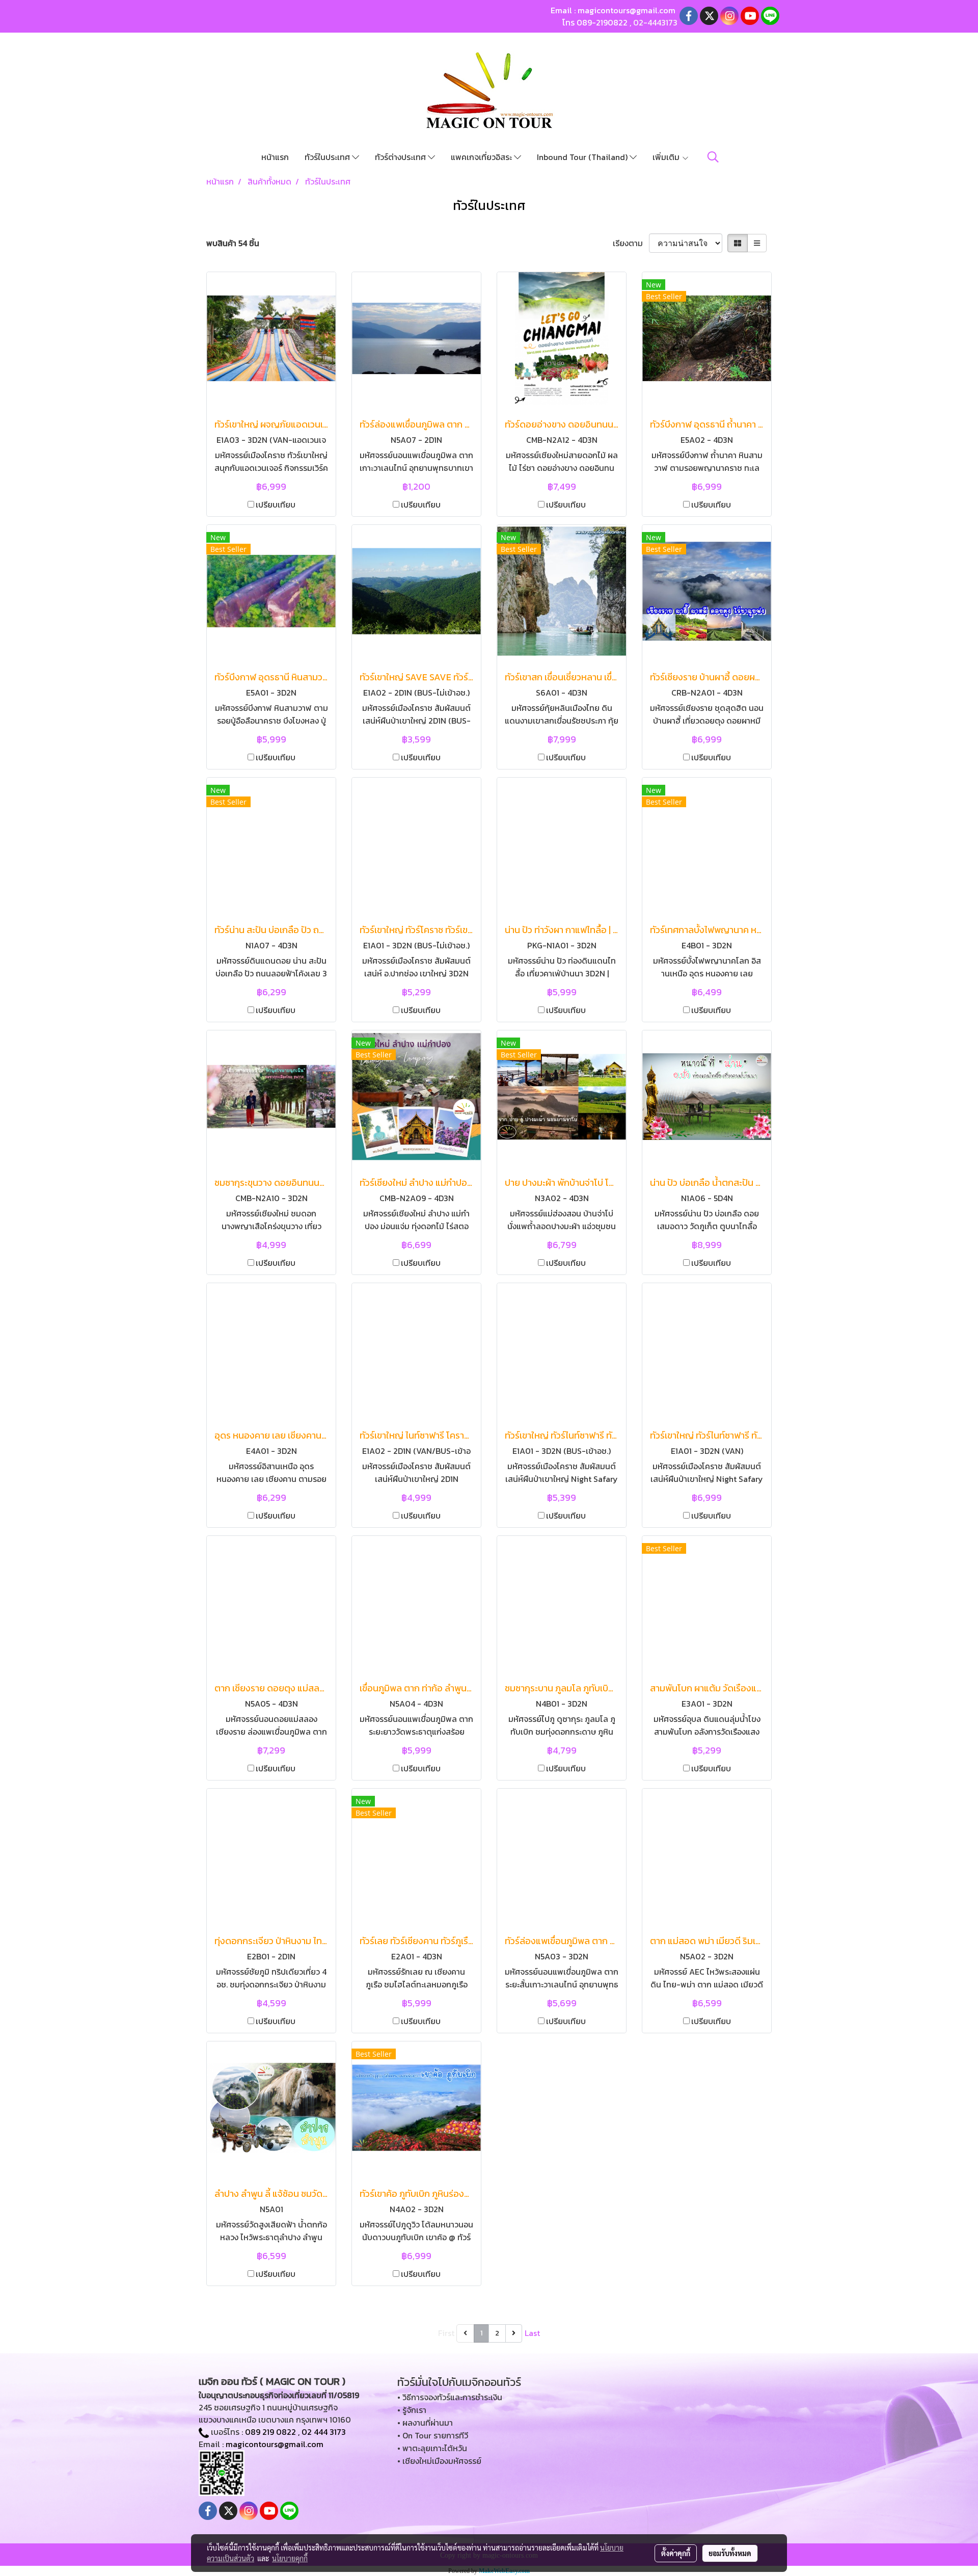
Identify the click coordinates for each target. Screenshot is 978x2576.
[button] (713, 157)
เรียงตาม (631, 243)
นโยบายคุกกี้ (290, 2558)
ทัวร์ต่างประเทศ (401, 157)
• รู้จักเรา (412, 2410)
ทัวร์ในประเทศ (328, 157)
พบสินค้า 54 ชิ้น (233, 243)
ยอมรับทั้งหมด (730, 2553)
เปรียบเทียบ (276, 504)
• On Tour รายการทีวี (433, 2435)
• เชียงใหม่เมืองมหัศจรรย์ (439, 2461)
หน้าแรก (275, 157)
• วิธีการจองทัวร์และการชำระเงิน (450, 2397)
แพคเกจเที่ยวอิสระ (482, 157)
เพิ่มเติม (667, 157)
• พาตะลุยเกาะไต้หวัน (432, 2448)
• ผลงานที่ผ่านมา (425, 2423)
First (446, 2333)
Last (532, 2333)
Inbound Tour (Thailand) (583, 157)
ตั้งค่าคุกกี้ (676, 2553)
